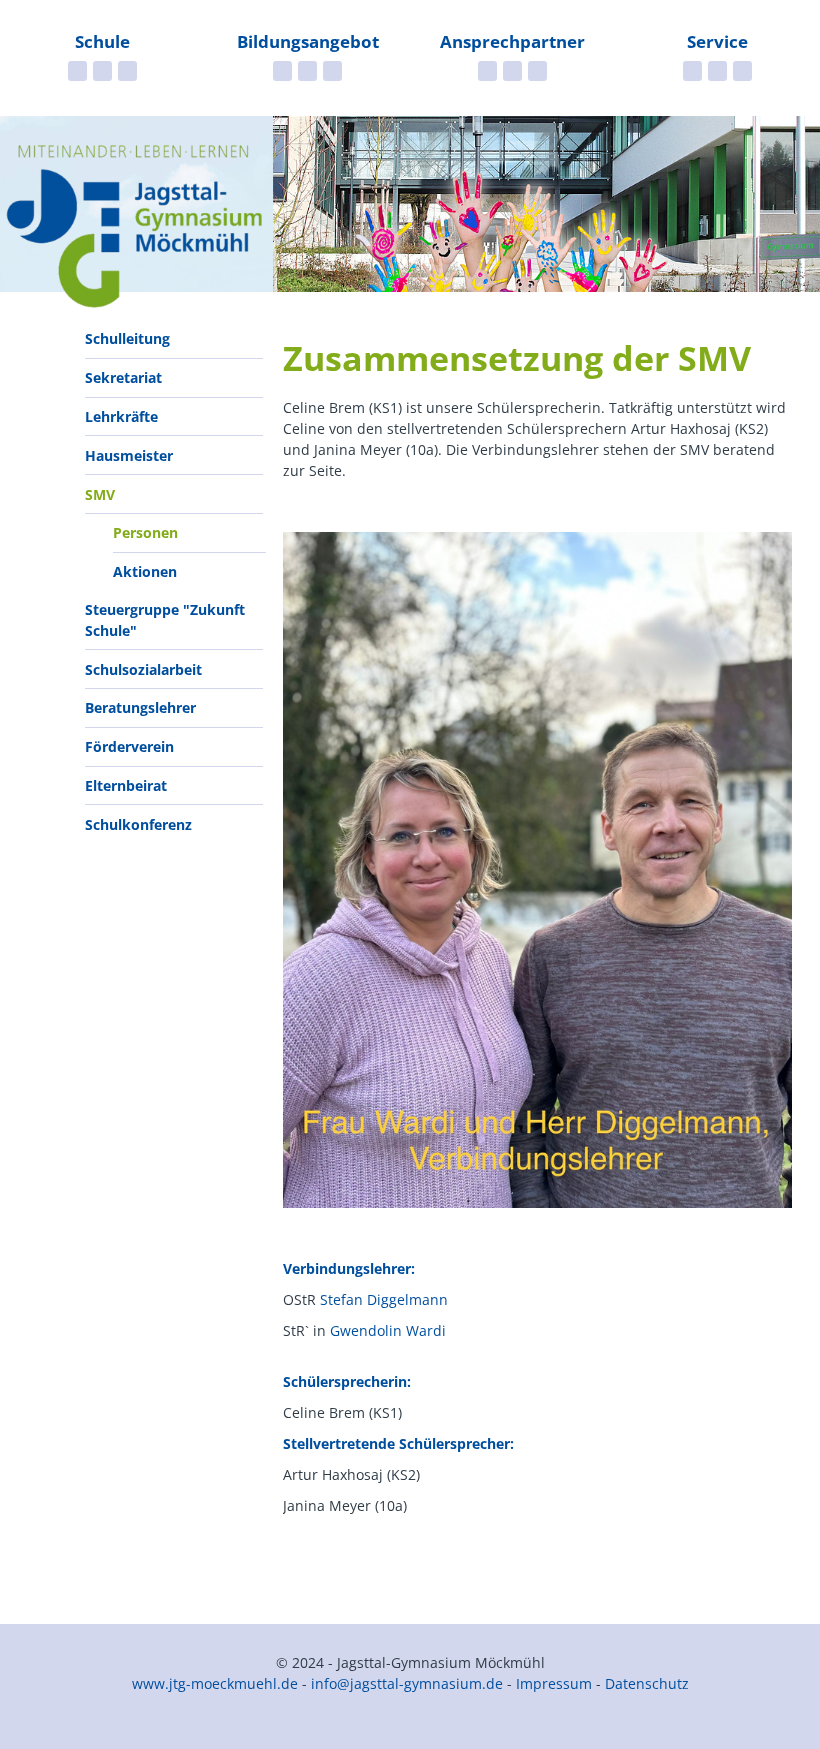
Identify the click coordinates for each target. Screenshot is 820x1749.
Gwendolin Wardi (388, 1330)
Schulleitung (127, 338)
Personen (145, 532)
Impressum (554, 1683)
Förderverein (129, 746)
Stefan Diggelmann (384, 1299)
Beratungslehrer (140, 707)
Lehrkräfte (121, 416)
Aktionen (145, 571)
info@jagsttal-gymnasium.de (407, 1683)
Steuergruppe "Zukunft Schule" (165, 620)
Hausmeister (129, 455)
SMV (100, 494)
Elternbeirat (126, 785)
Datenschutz (647, 1683)
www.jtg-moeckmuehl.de (215, 1683)
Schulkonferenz (138, 824)
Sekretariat (123, 377)
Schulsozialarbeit (143, 669)
